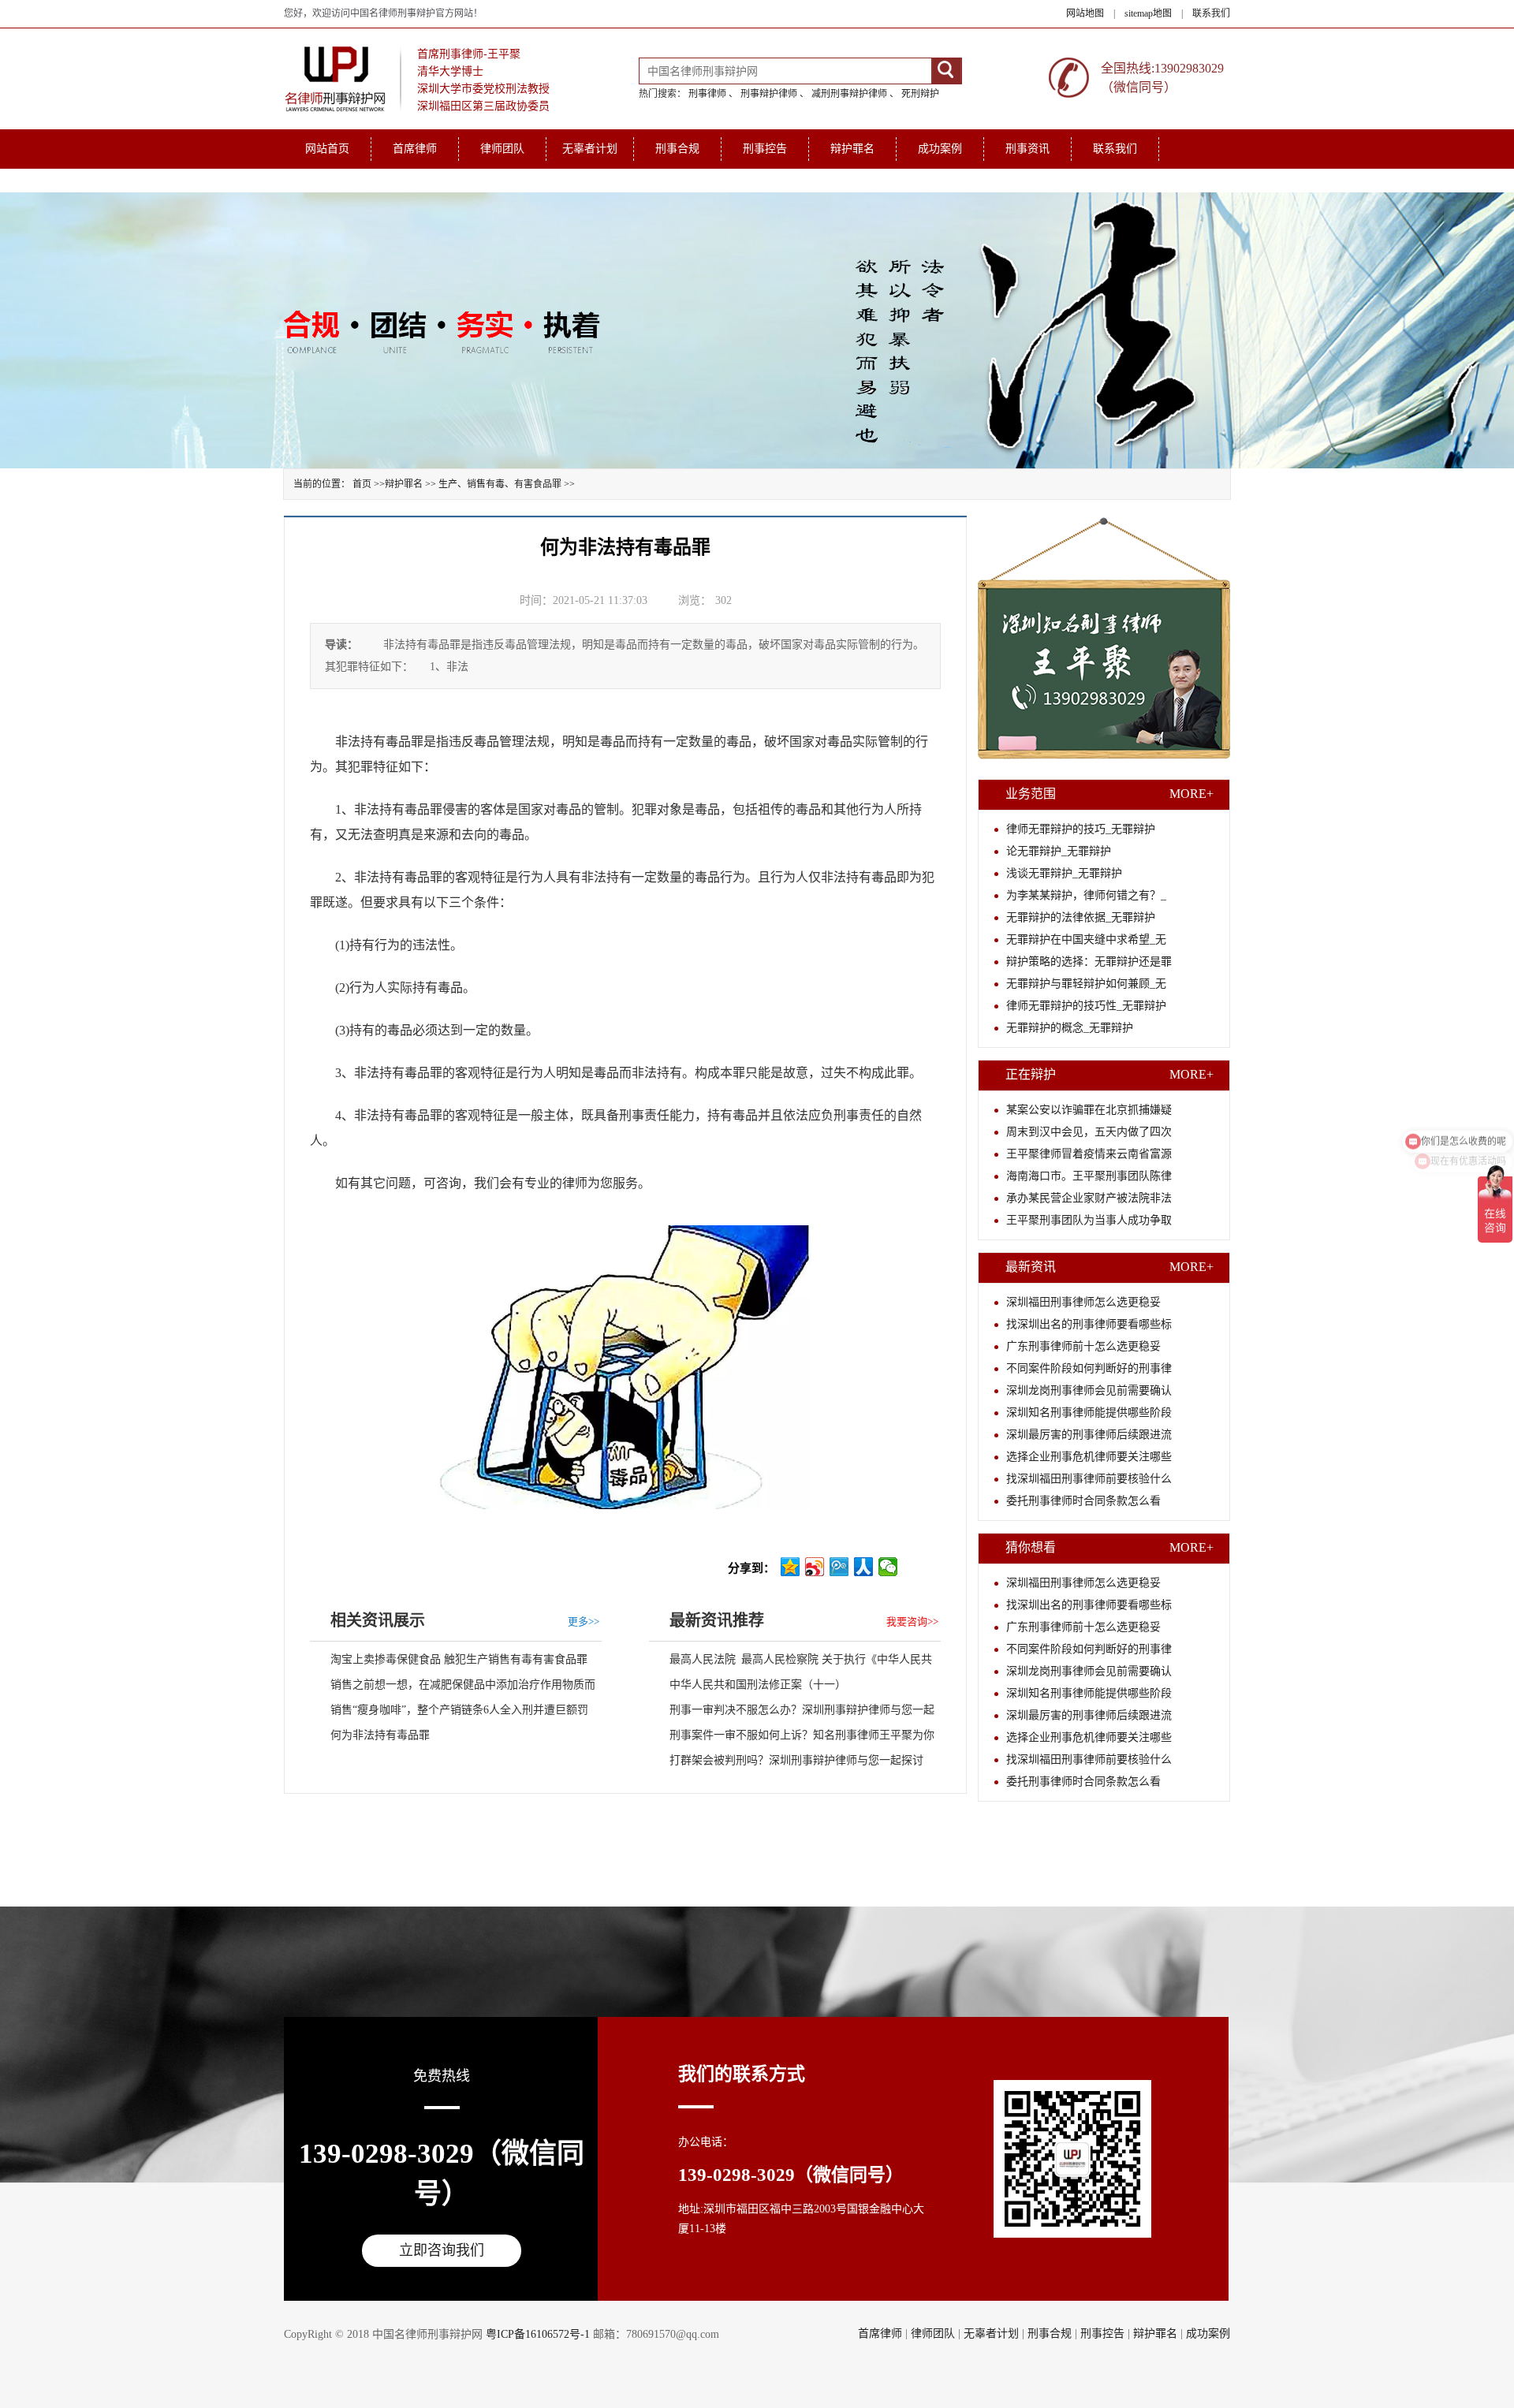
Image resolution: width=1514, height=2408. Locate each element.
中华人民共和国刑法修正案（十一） (758, 1685)
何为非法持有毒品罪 (380, 1735)
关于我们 (327, 180)
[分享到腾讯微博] (839, 1567)
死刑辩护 (920, 94)
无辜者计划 (590, 149)
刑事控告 (765, 149)
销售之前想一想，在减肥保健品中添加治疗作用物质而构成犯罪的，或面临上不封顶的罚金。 (453, 1688)
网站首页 (327, 149)
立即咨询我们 (442, 2250)
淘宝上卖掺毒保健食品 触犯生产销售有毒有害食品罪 (459, 1659)
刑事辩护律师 (769, 94)
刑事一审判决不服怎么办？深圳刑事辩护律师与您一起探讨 (792, 1713)
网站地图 (1085, 13)
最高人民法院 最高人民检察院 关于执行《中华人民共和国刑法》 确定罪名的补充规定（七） (791, 1663)
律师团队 (502, 149)
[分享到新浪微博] (815, 1567)
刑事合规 (677, 149)
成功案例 (940, 149)
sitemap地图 (1148, 13)
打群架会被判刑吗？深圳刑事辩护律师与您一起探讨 (796, 1760)
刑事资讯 (1027, 149)
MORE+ (1191, 794)
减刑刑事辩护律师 (849, 94)
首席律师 (415, 149)
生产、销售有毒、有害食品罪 (500, 484)
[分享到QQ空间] (791, 1567)
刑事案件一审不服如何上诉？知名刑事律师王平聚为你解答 (792, 1739)
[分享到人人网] (864, 1567)
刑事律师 (707, 94)
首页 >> (369, 484)
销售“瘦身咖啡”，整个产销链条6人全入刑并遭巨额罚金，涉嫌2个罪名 (449, 1713)
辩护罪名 (852, 149)
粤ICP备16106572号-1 (538, 2334)
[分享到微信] (888, 1567)
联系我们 (1211, 13)
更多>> (584, 1621)
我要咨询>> (912, 1621)
